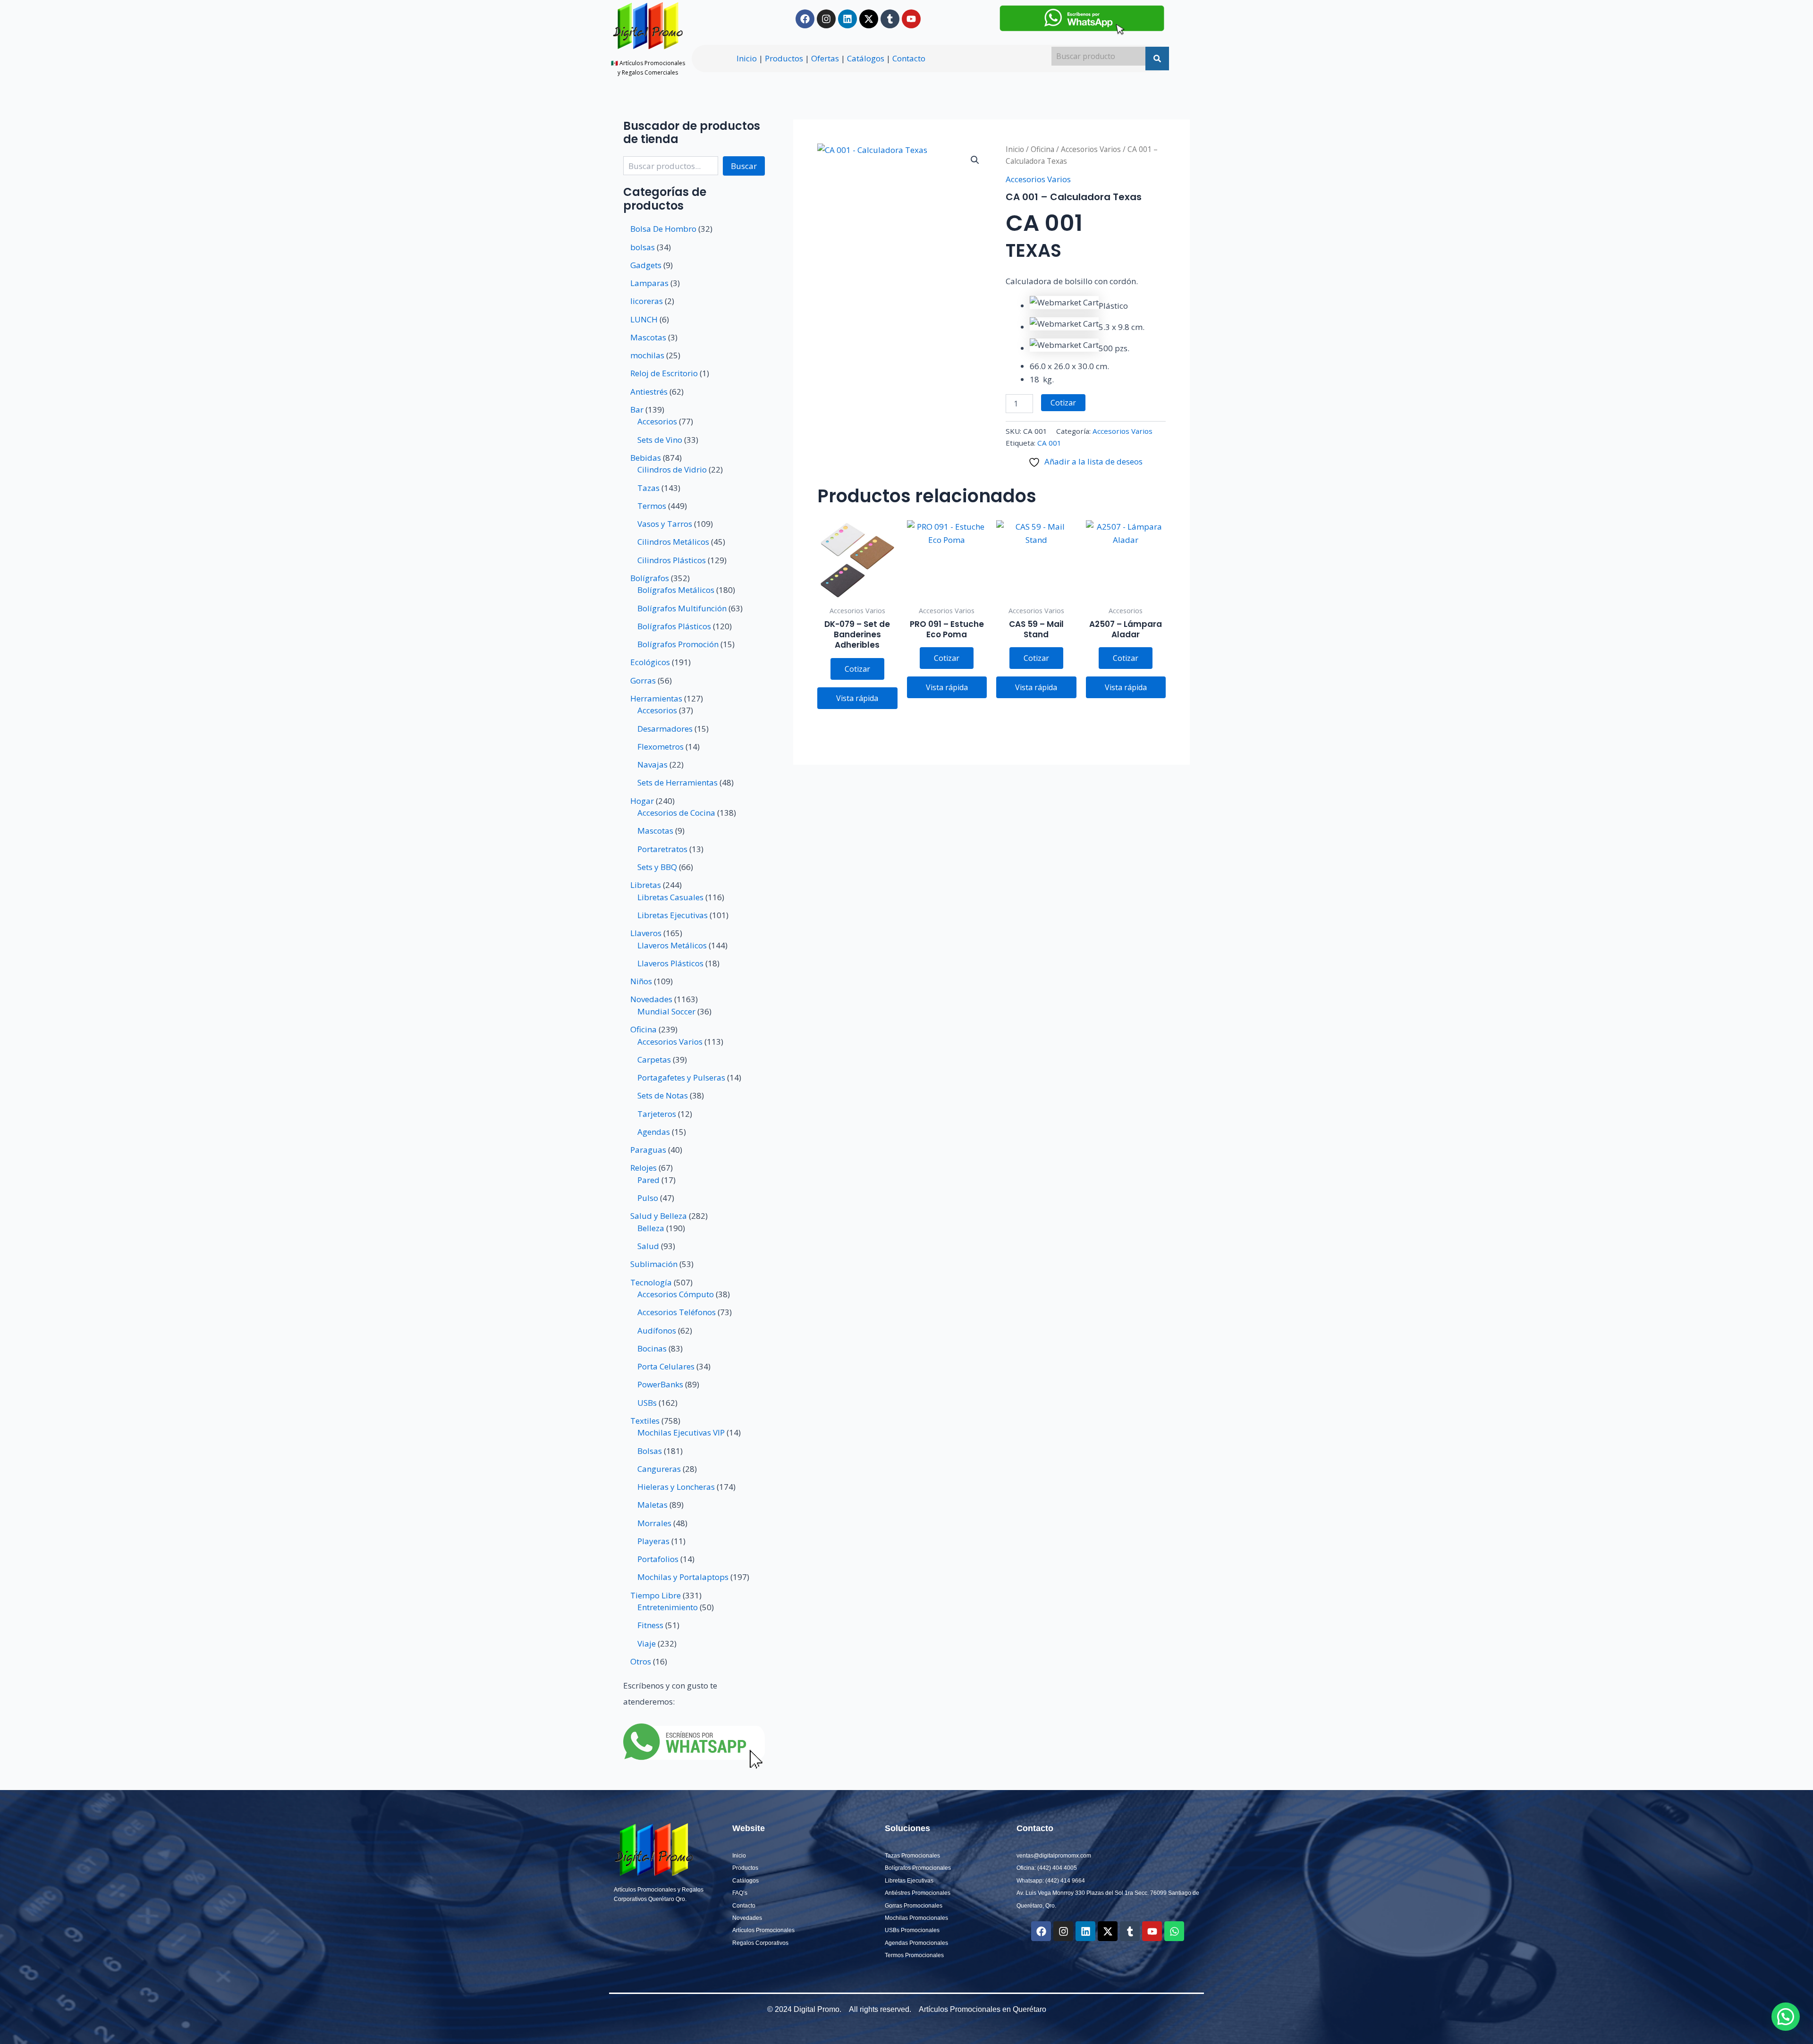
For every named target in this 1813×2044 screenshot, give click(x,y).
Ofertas (825, 58)
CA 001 (1049, 443)
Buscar (744, 166)
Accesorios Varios (1091, 149)
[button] (975, 160)
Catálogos (866, 58)
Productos (784, 58)
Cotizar (1063, 403)
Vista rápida (857, 698)
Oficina (1042, 149)
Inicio (747, 58)
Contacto (909, 58)
